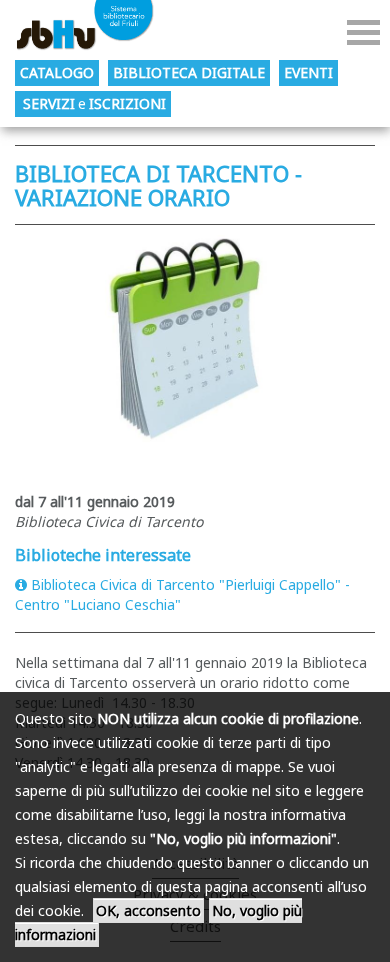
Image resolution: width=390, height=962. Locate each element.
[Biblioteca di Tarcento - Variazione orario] (195, 353)
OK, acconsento (148, 910)
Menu (363, 32)
